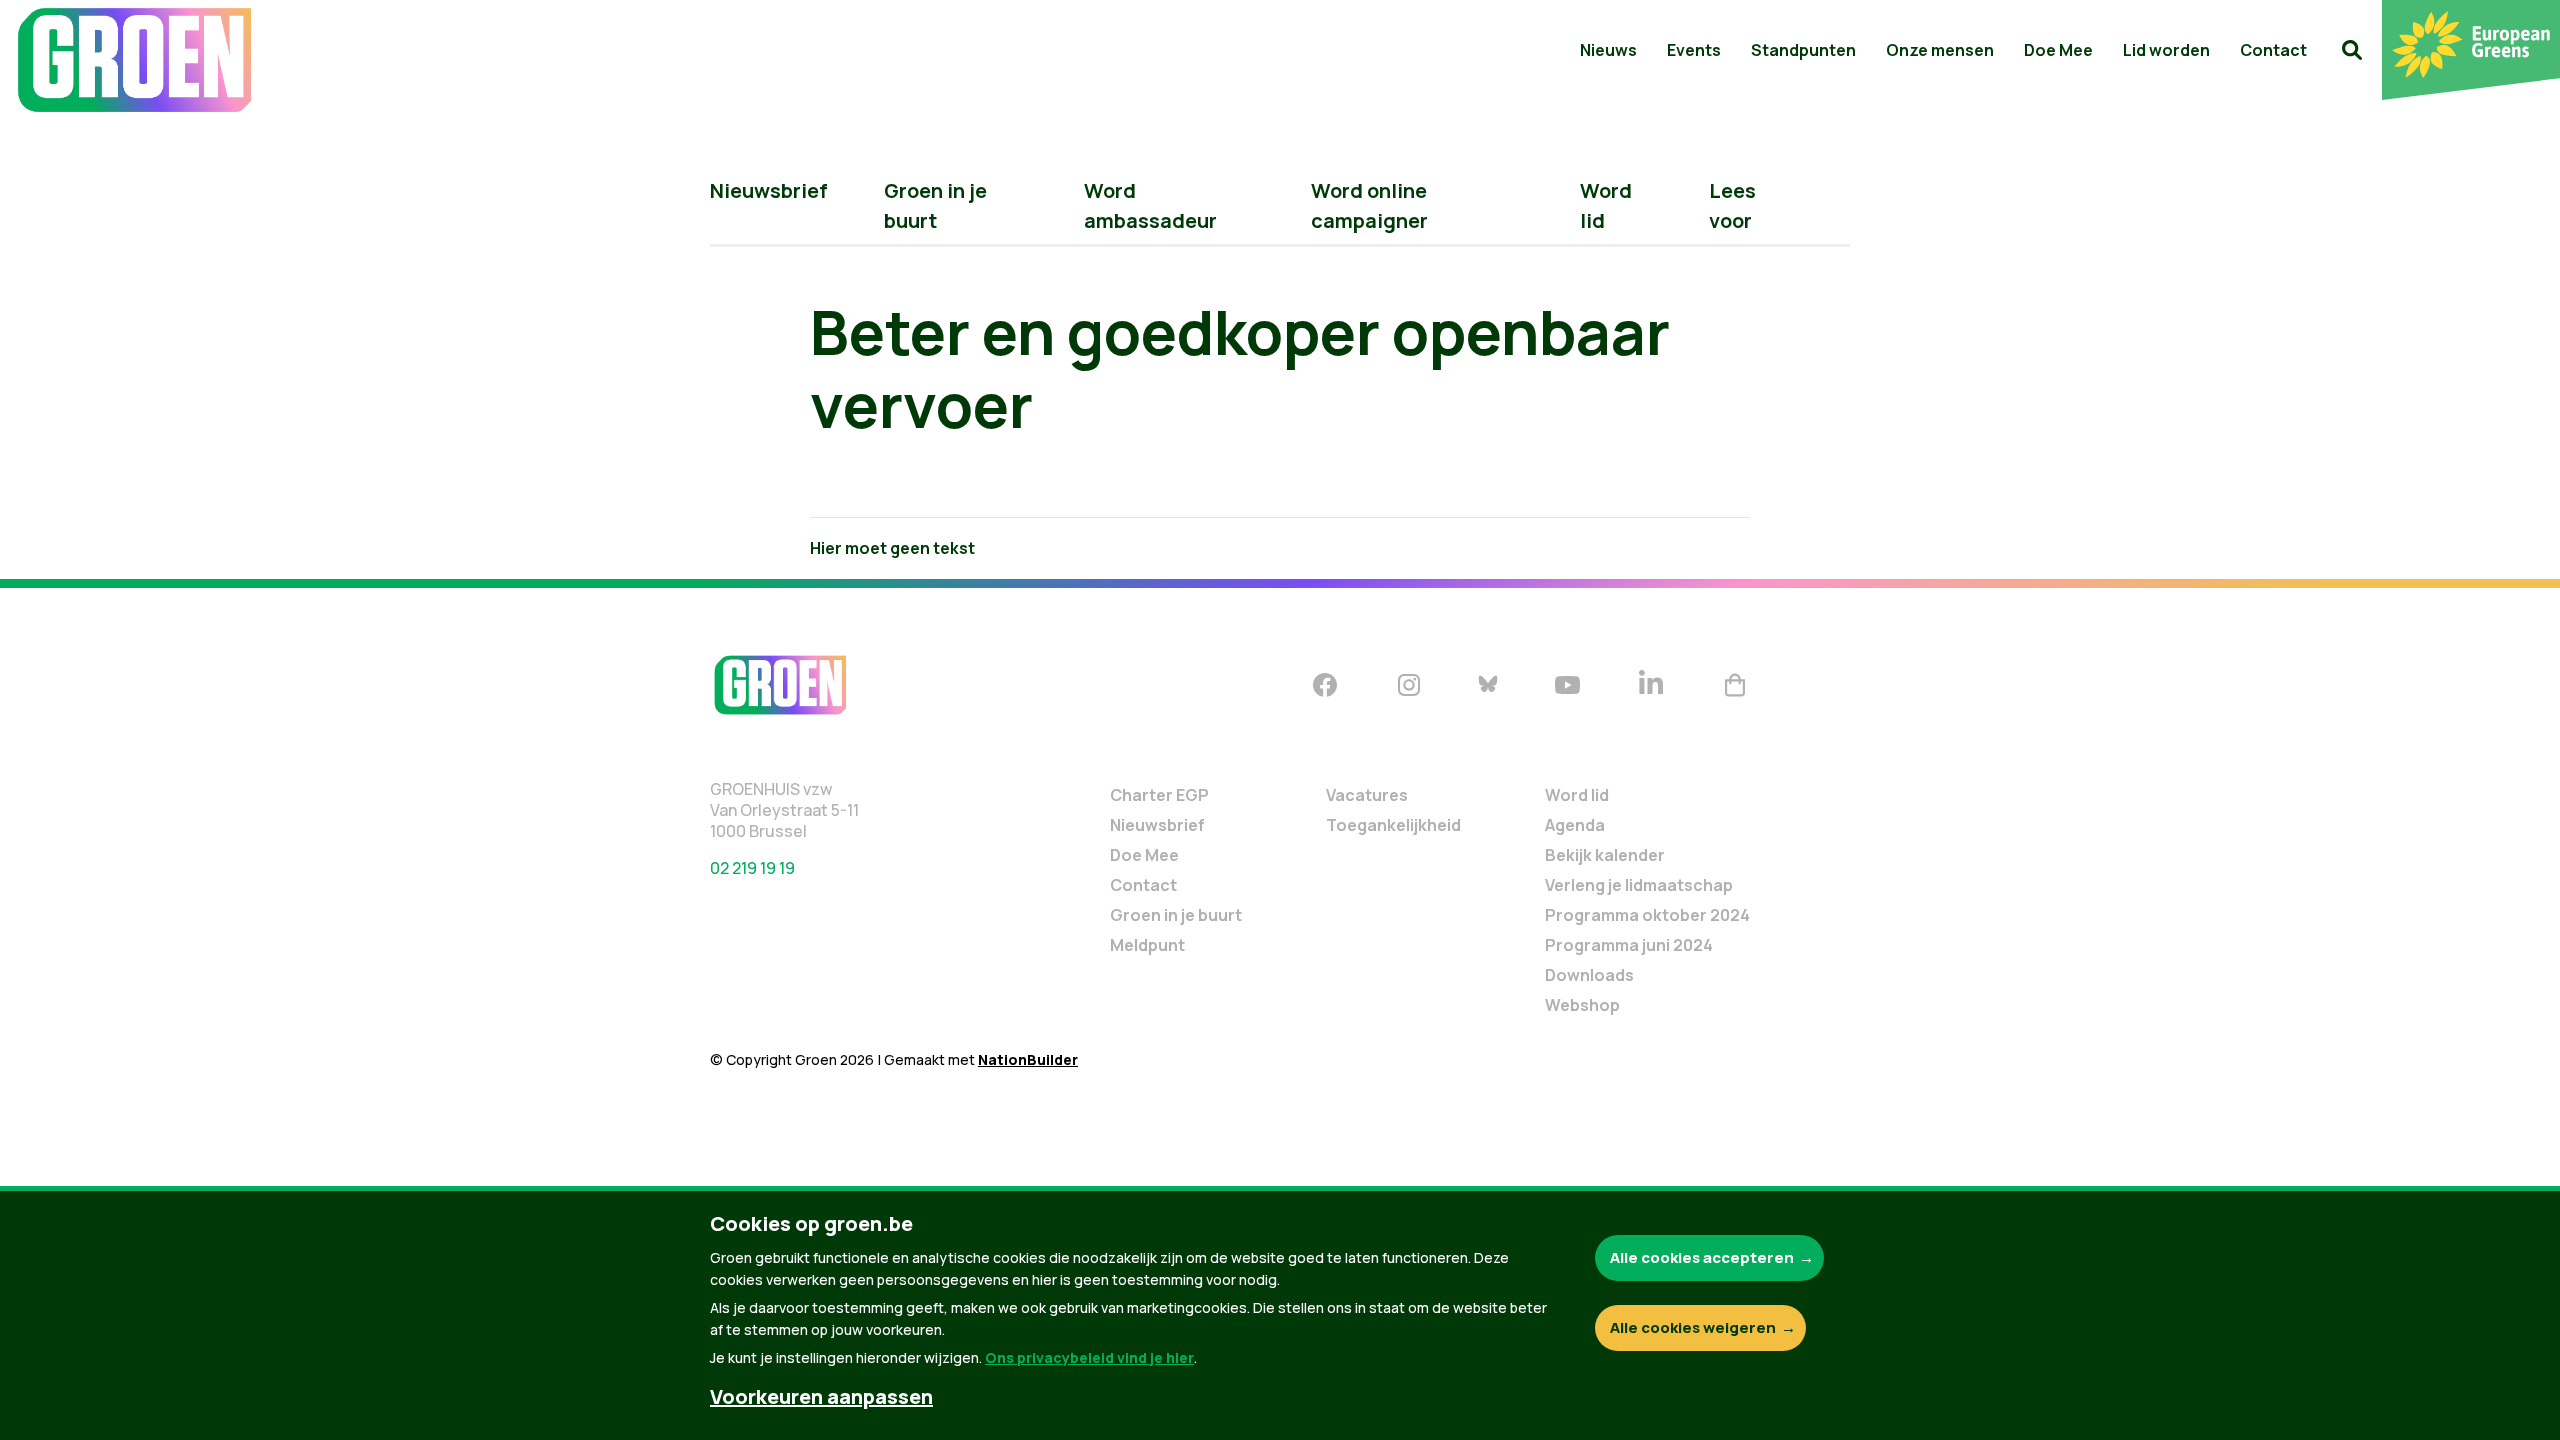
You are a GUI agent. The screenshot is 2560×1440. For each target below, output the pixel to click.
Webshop (1582, 1005)
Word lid (1577, 795)
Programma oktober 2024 (1647, 915)
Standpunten (1803, 50)
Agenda (1575, 825)
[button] (2352, 50)
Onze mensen (1940, 50)
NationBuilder (1028, 1059)
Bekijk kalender (1605, 855)
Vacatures (1367, 795)
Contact (2273, 50)
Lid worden (2166, 50)
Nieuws (1608, 50)
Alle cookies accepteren (1702, 1257)
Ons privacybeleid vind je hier (1089, 1357)
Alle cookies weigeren (1693, 1327)
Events (1694, 50)
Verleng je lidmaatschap (1639, 885)
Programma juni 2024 (1629, 945)
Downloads (1589, 975)
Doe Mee (2058, 50)
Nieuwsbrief (769, 190)
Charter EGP (1159, 795)
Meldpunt (1147, 945)
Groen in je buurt (1176, 915)
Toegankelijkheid (1393, 825)
